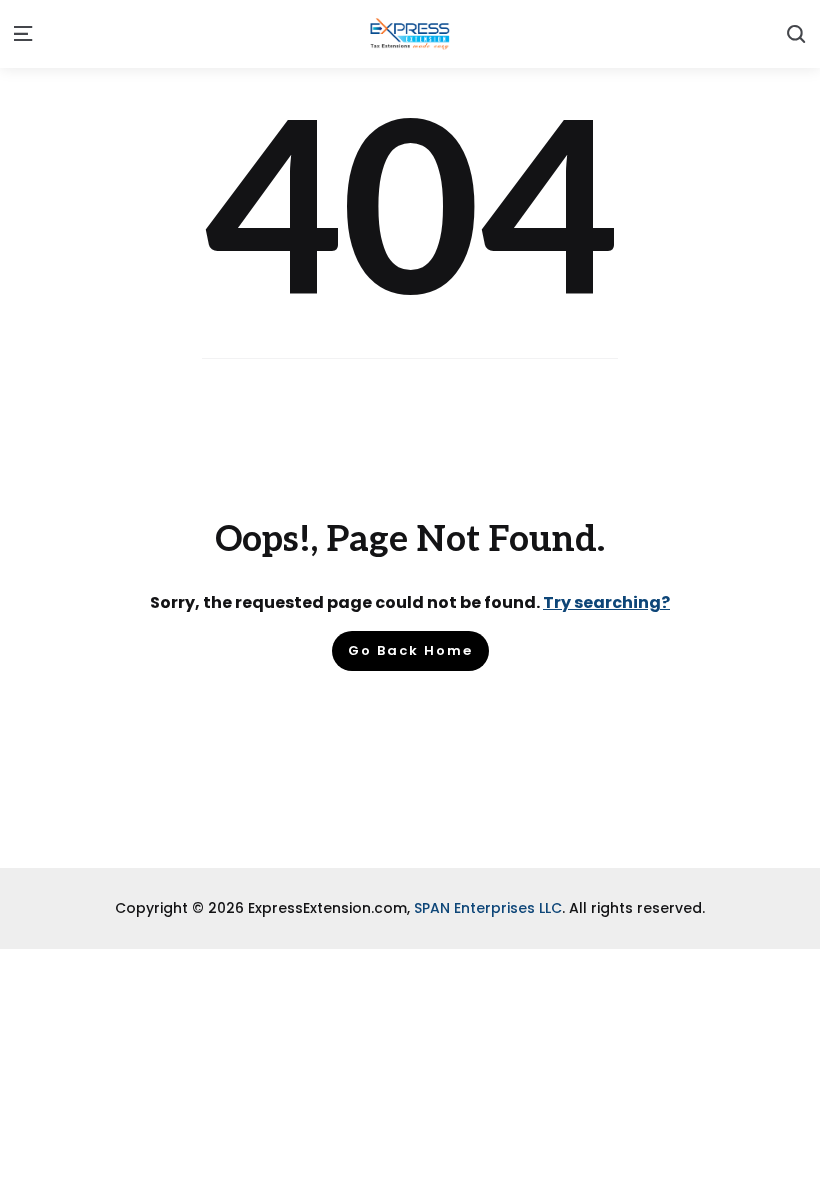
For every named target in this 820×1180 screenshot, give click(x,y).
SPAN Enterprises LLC (488, 908)
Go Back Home (410, 650)
